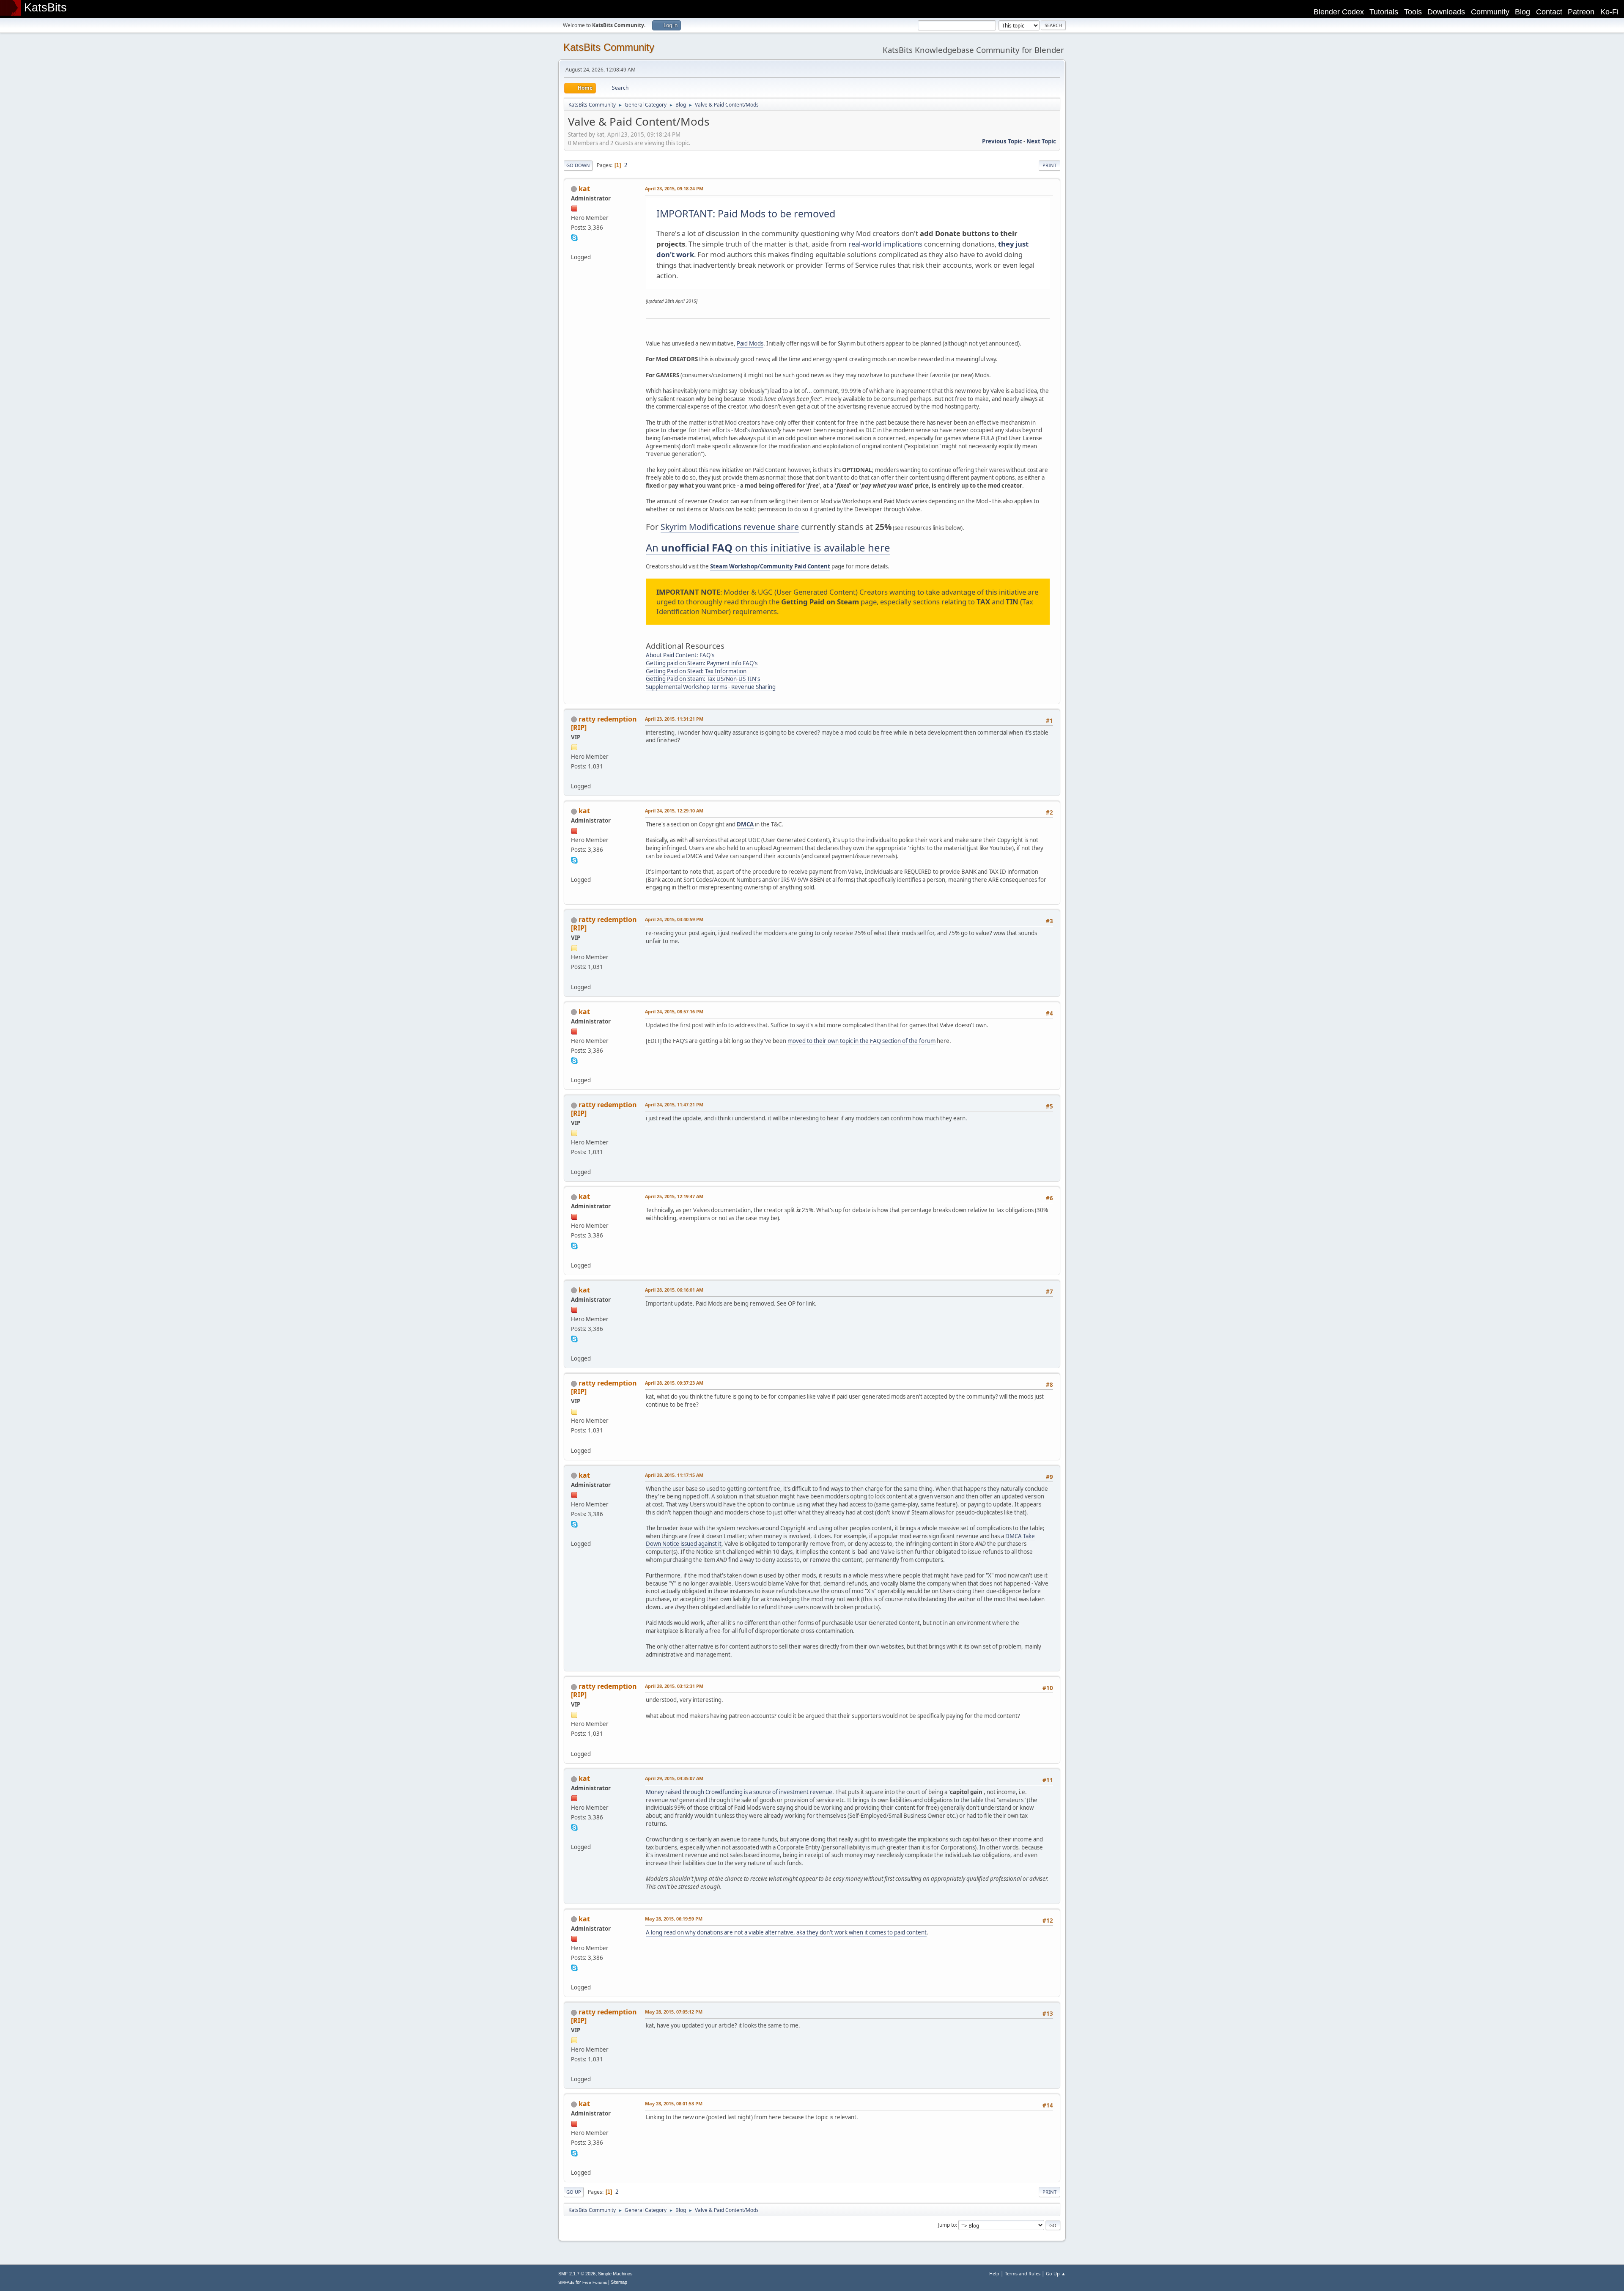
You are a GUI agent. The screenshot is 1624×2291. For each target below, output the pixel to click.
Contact (1549, 12)
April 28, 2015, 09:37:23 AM (674, 1383)
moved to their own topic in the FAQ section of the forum (861, 1041)
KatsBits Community (609, 47)
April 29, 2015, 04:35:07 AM (674, 1778)
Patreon (1581, 12)
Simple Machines (615, 2274)
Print (1049, 165)
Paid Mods (750, 343)
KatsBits (45, 8)
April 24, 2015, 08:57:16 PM (674, 1011)
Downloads (1446, 12)
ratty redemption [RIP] (604, 723)
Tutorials (1384, 12)
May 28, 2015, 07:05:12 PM (674, 2012)
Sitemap (619, 2282)
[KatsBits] (574, 247)
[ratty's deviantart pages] (574, 776)
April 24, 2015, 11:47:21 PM (674, 1104)
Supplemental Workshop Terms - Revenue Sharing (711, 687)
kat (584, 189)
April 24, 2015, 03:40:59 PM (674, 919)
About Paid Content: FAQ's (680, 655)
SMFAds (566, 2282)
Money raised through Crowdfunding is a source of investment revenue (739, 1792)
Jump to (947, 2225)
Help (994, 2273)
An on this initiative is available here (768, 547)
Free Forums (595, 2282)
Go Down (578, 165)
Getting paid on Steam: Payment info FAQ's (702, 663)
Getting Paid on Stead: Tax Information (696, 671)
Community (1490, 12)
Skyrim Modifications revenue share (730, 527)
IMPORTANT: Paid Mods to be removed (746, 214)
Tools (1413, 12)
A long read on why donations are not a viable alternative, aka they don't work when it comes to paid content (786, 1932)
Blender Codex (1339, 12)
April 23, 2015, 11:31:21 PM (674, 719)
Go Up (574, 2192)
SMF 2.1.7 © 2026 (577, 2274)
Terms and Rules (1023, 2273)
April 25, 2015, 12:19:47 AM (674, 1196)
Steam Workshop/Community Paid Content (770, 566)
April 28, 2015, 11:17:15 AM (674, 1475)
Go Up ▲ (1056, 2273)
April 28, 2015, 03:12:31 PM (674, 1686)
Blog (1522, 12)
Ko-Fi (1609, 12)
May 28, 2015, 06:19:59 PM (674, 1919)
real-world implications (885, 244)
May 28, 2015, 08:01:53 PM (674, 2103)
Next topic (1041, 141)
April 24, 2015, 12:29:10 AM (674, 811)
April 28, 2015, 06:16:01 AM (674, 1290)
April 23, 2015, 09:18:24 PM (674, 188)
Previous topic (1002, 141)
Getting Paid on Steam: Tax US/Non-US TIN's (703, 679)
